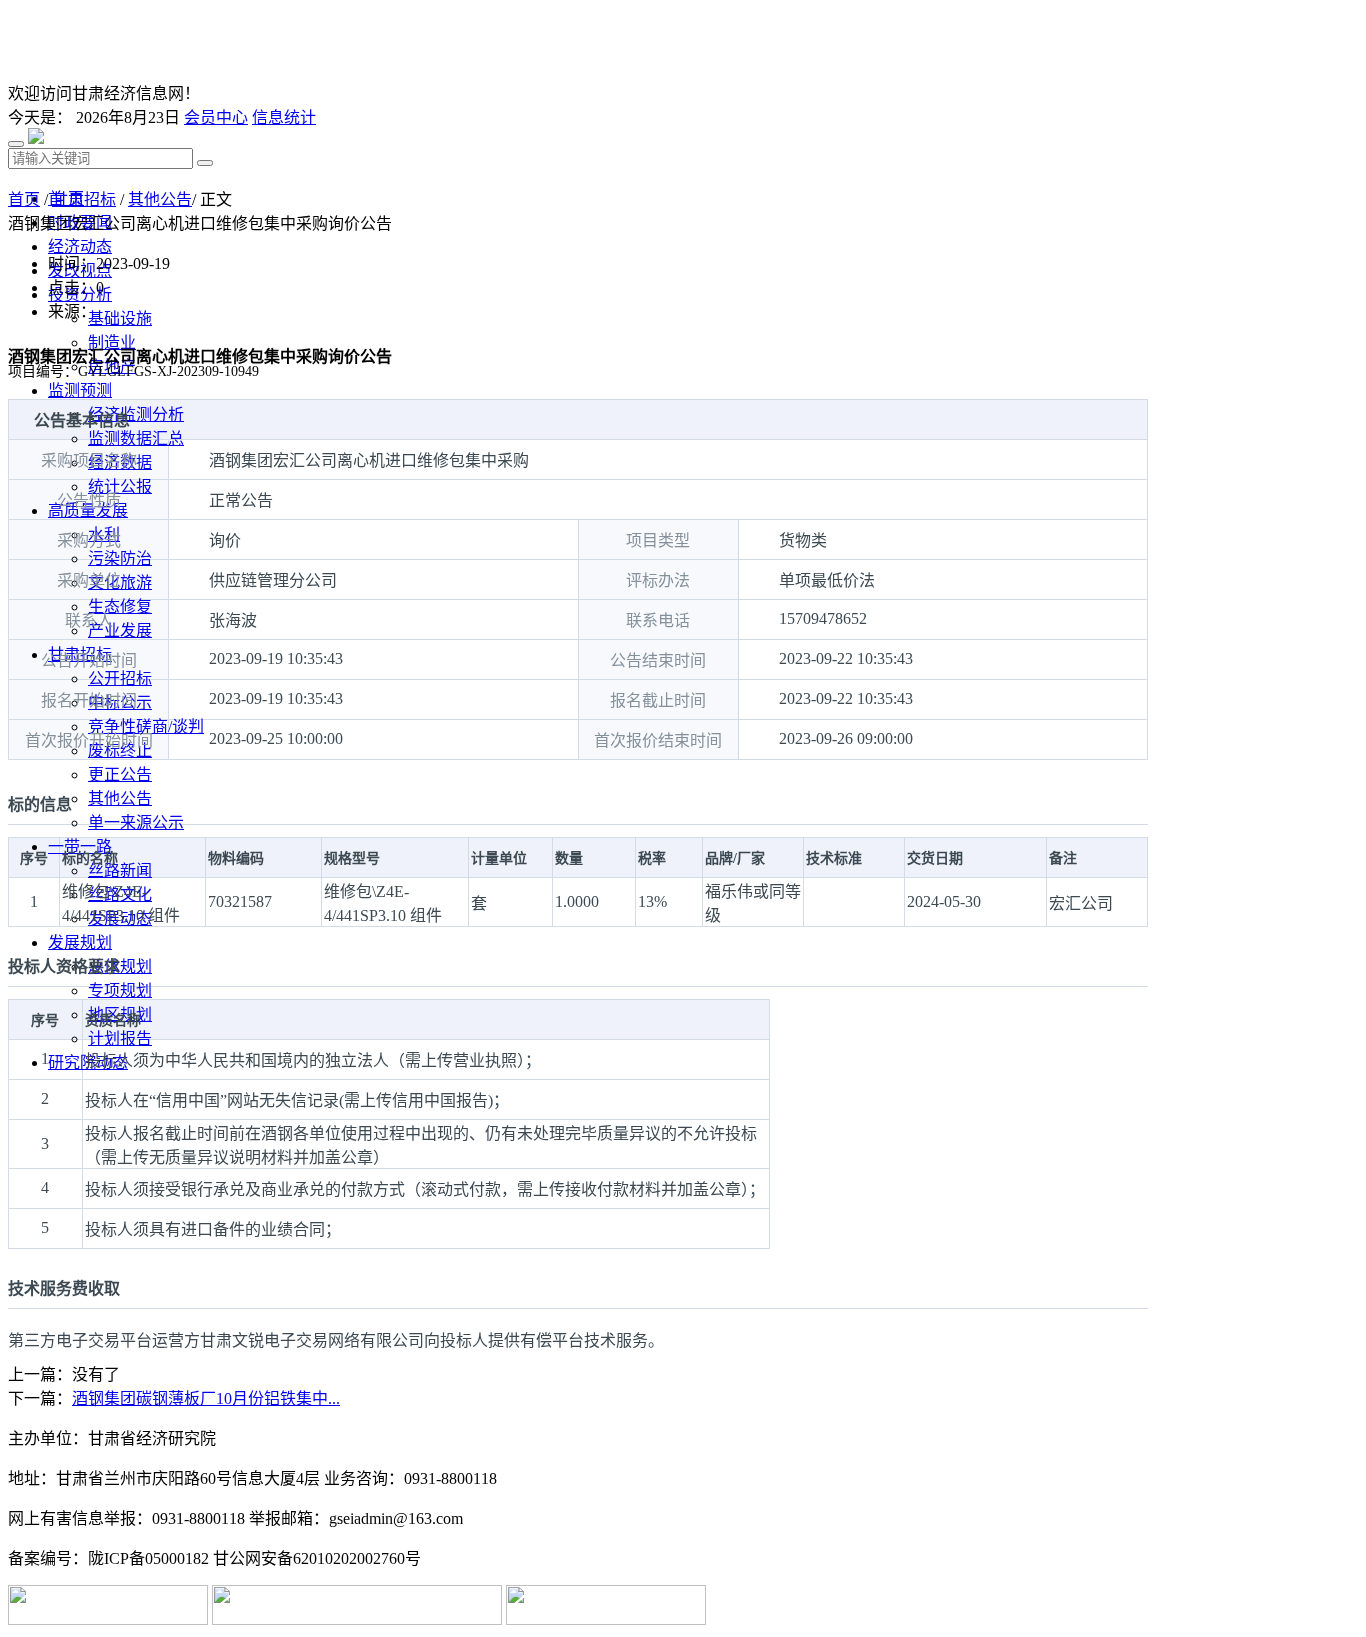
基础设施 (120, 318)
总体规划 (120, 966)
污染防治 (120, 558)
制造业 (112, 342)
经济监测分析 (136, 414)
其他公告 (120, 798)
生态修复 (120, 606)
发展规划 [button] (80, 942)
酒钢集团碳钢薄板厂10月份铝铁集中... (206, 1398)
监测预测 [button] (80, 390)
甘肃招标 (84, 199)
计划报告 (120, 1038)
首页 (24, 199)
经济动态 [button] (80, 246)
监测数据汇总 (136, 438)
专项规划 (120, 990)
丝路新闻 (120, 870)
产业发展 (120, 630)
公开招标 (120, 678)
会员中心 (216, 117)
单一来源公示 (136, 822)
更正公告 (120, 774)
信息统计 (284, 117)
